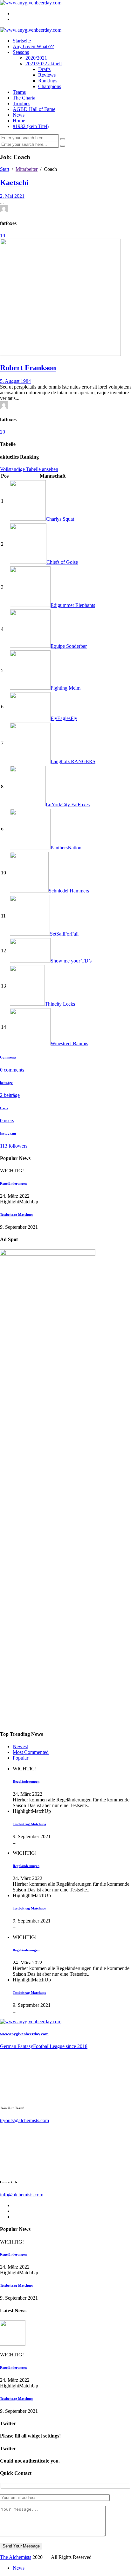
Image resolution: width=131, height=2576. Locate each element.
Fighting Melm (65, 688)
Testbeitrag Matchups (17, 1214)
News (19, 115)
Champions (50, 86)
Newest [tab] (20, 1746)
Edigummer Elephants (73, 605)
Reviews (47, 75)
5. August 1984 (15, 381)
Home (19, 121)
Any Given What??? (33, 46)
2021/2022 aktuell (44, 64)
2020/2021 (36, 58)
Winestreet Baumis (69, 1043)
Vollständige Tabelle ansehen (29, 469)
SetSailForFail (64, 934)
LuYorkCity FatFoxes (68, 805)
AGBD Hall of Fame (34, 109)
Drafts (44, 69)
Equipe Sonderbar (69, 646)
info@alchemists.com (22, 2195)
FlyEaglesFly (64, 718)
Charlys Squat (60, 519)
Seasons (21, 52)
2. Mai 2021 (12, 196)
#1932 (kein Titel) (31, 126)
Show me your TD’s (71, 961)
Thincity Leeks (60, 1004)
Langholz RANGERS (73, 761)
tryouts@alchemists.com (24, 2120)
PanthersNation (66, 848)
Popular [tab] (21, 1758)
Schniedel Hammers (69, 891)
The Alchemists (16, 2557)
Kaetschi (14, 183)
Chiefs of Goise (62, 562)
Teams (19, 92)
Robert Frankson (28, 368)
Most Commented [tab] (31, 1752)
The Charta (24, 98)
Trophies (21, 103)
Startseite (22, 41)
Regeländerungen (13, 1183)
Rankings (48, 81)
